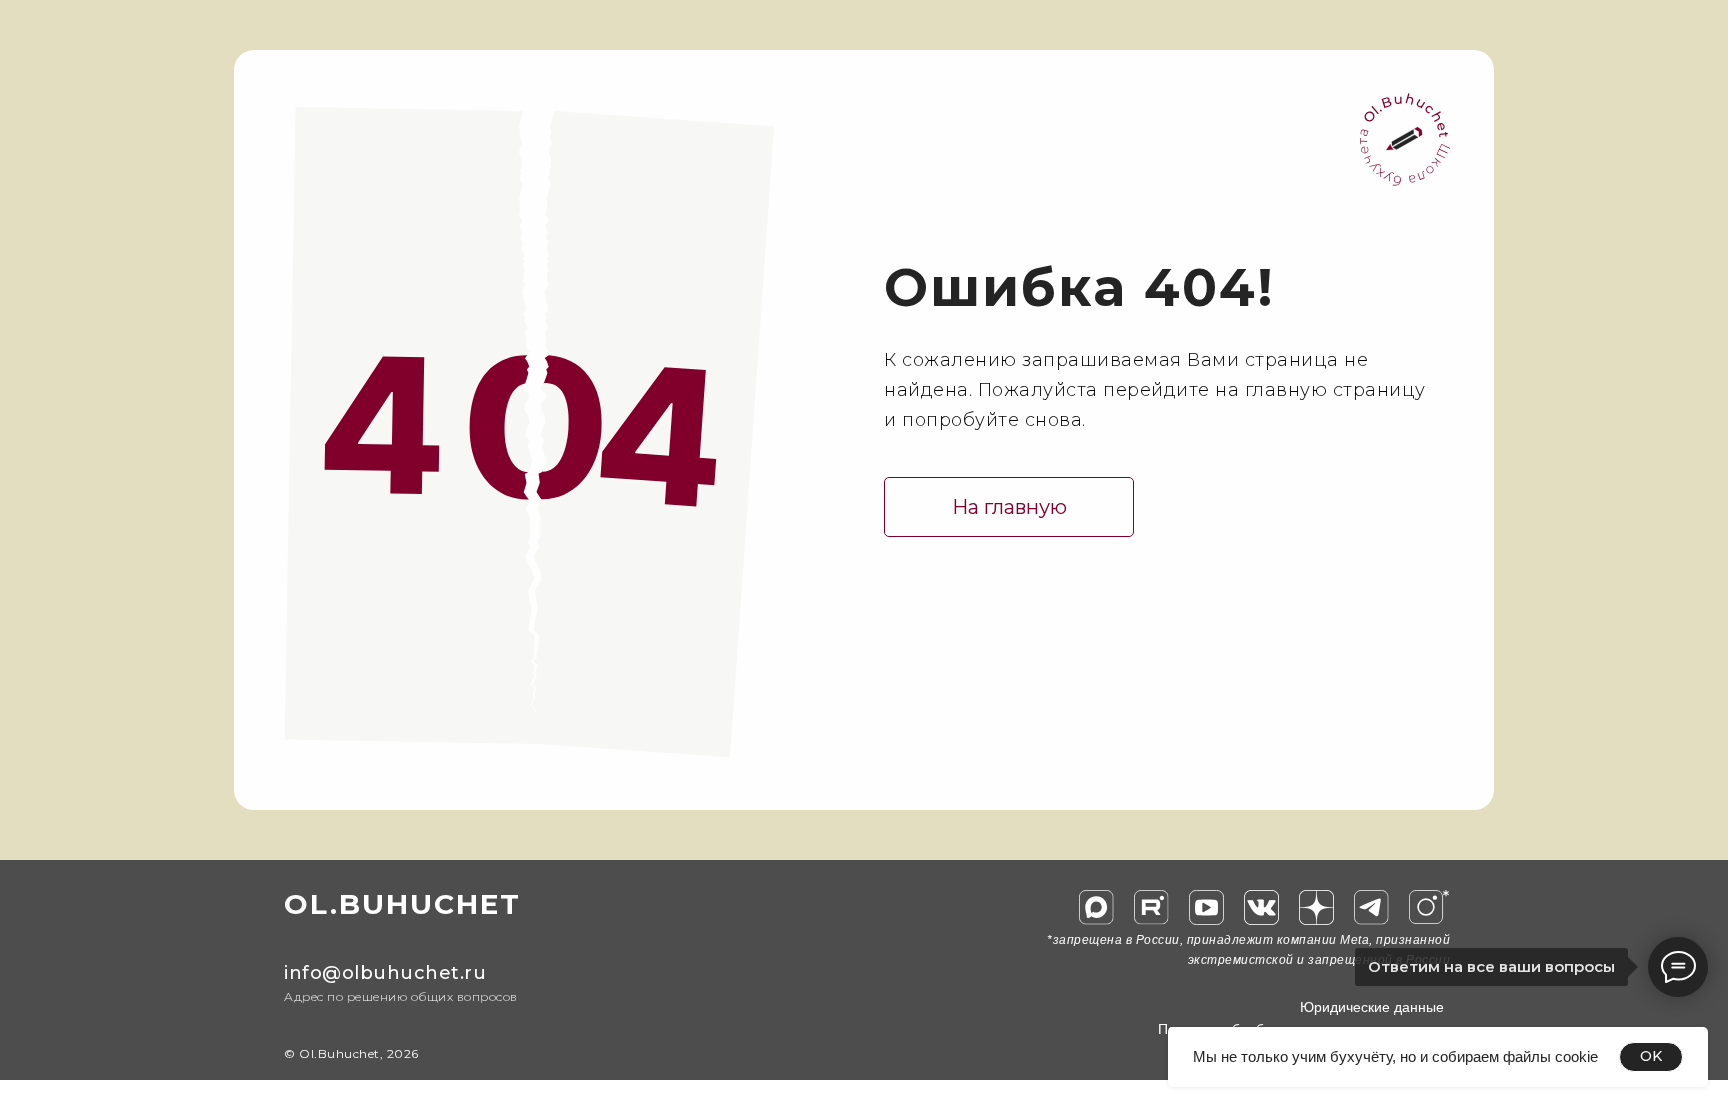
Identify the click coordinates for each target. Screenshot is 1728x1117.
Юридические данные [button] (1372, 1007)
